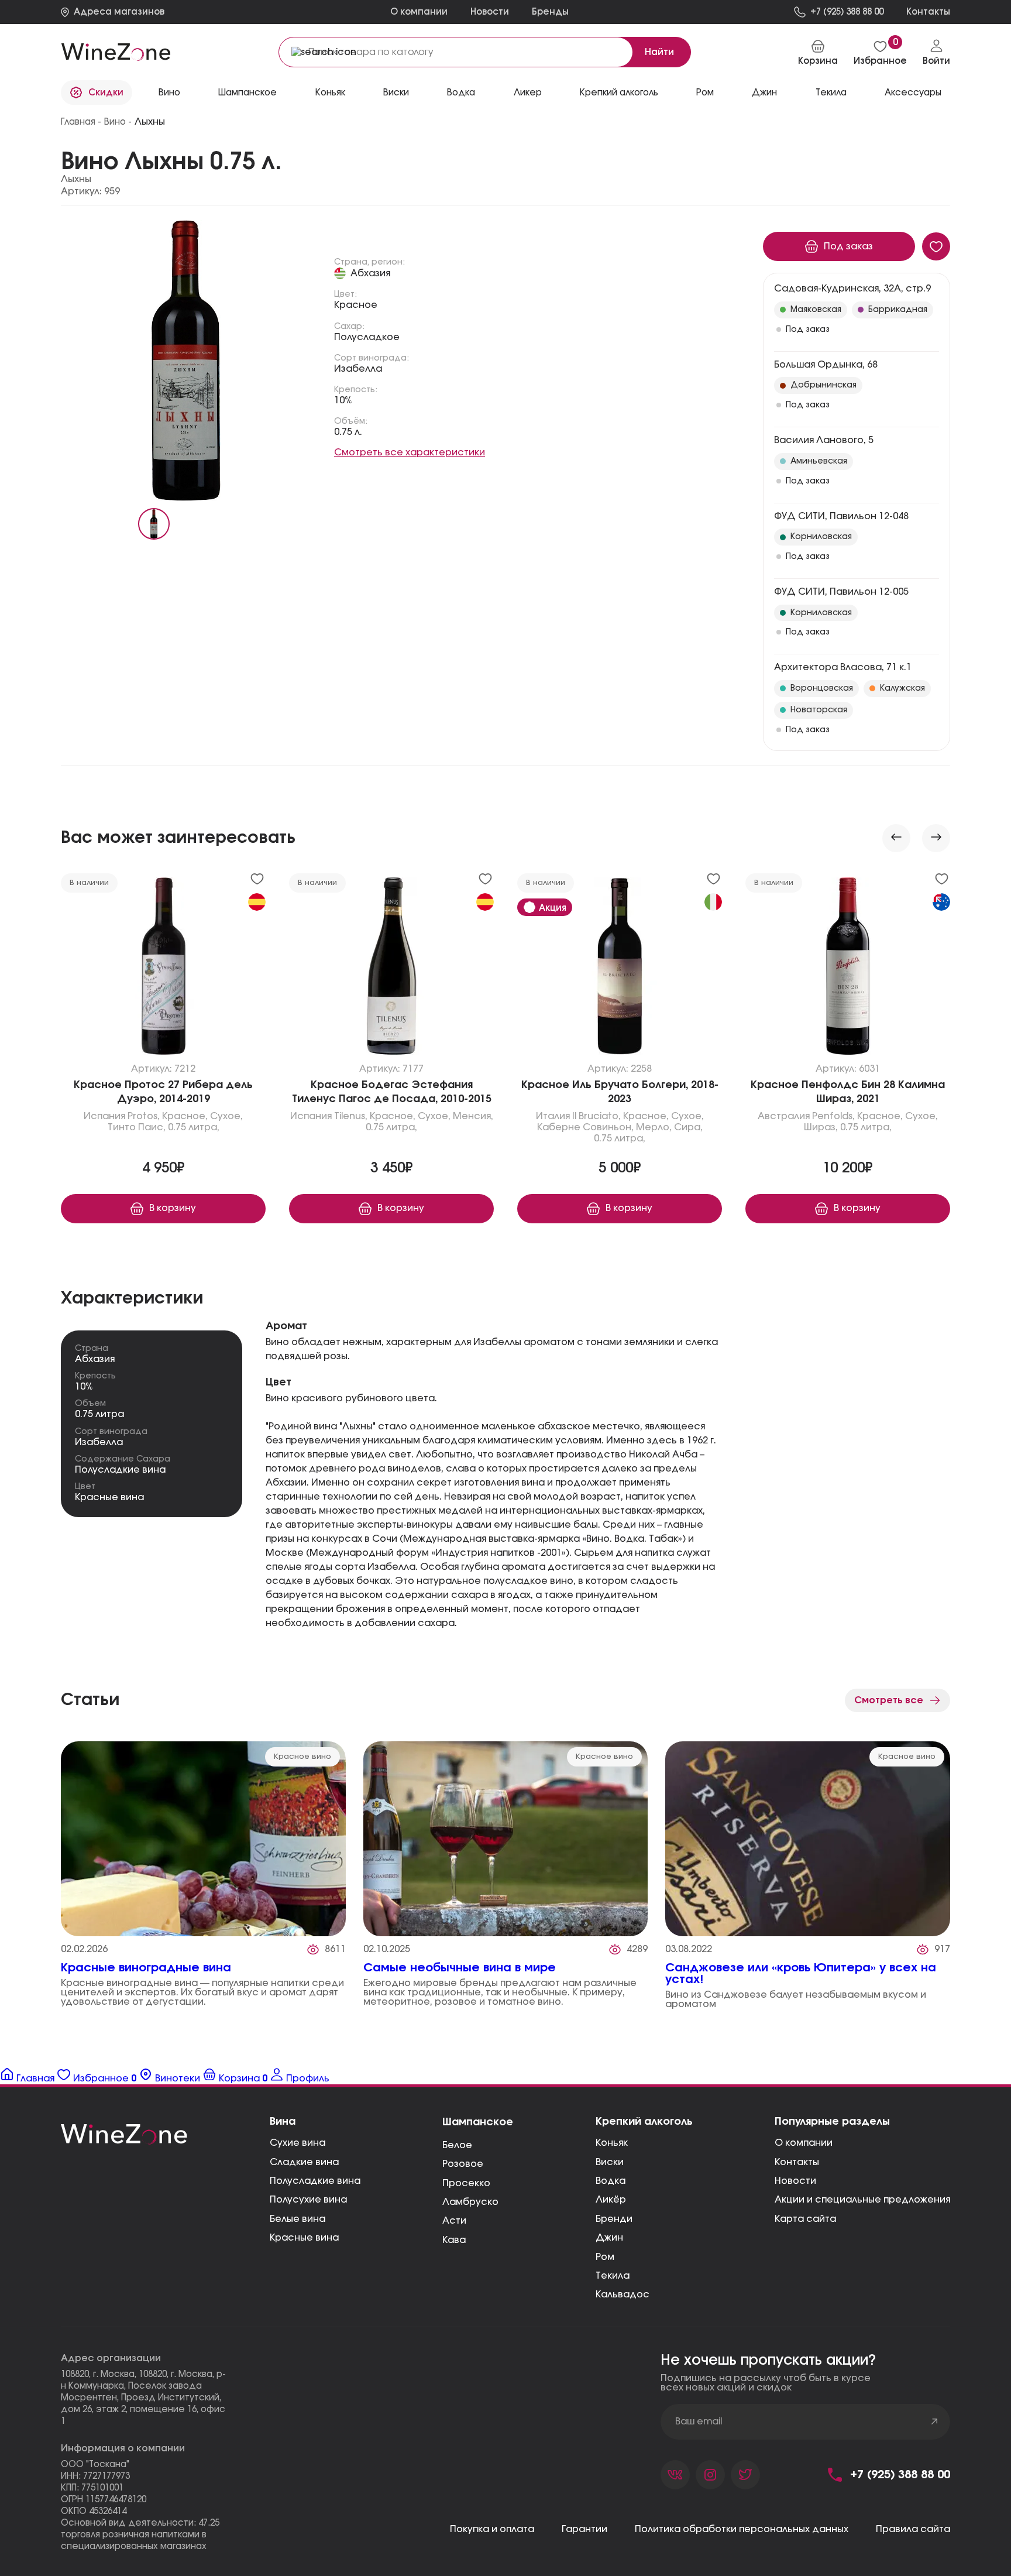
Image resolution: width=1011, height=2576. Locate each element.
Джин (609, 2238)
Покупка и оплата (492, 2529)
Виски (610, 2162)
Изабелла (358, 369)
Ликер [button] (528, 93)
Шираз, (821, 1127)
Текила (613, 2276)
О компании (419, 12)
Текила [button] (831, 93)
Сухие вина (298, 2143)
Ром (605, 2257)
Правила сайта (913, 2529)
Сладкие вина (304, 2162)
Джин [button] (764, 93)
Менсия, (473, 1116)
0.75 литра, (194, 1127)
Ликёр (611, 2200)
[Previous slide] (896, 838)
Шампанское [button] (247, 93)
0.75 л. (348, 432)
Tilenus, (351, 1116)
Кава (454, 2240)
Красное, (185, 1116)
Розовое (463, 2164)
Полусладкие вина (120, 1470)
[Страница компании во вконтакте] (675, 2475)
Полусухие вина (308, 2200)
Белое (457, 2145)
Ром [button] (705, 93)
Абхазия (370, 273)
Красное (356, 305)
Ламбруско (470, 2202)
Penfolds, (833, 1116)
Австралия (784, 1116)
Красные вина (109, 1497)
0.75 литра (99, 1414)
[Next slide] (936, 838)
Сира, (688, 1127)
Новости (490, 12)
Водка (611, 2181)
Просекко (466, 2183)
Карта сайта (805, 2219)
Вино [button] (169, 93)
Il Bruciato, (596, 1116)
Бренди (614, 2219)
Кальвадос (623, 2294)
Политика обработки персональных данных (742, 2529)
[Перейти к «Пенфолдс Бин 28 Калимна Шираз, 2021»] (848, 969)
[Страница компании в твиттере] (745, 2475)
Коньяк (612, 2143)
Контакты (797, 2162)
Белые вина (298, 2219)
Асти (454, 2221)
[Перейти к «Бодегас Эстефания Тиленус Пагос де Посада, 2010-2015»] (391, 969)
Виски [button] (396, 93)
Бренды (550, 12)
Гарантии (584, 2529)
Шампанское (478, 2122)
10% (343, 400)
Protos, (144, 1116)
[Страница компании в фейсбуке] (710, 2475)
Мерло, (654, 1127)
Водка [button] (461, 93)
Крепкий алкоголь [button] (619, 93)
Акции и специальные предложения (862, 2200)
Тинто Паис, (137, 1127)
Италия (553, 1116)
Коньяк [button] (330, 93)
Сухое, (226, 1116)
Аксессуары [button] (913, 93)
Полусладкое (367, 337)
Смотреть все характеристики (410, 452)
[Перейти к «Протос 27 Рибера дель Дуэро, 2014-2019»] (163, 969)
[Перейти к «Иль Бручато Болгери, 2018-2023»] (620, 969)
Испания (104, 1116)
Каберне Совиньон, (585, 1127)
